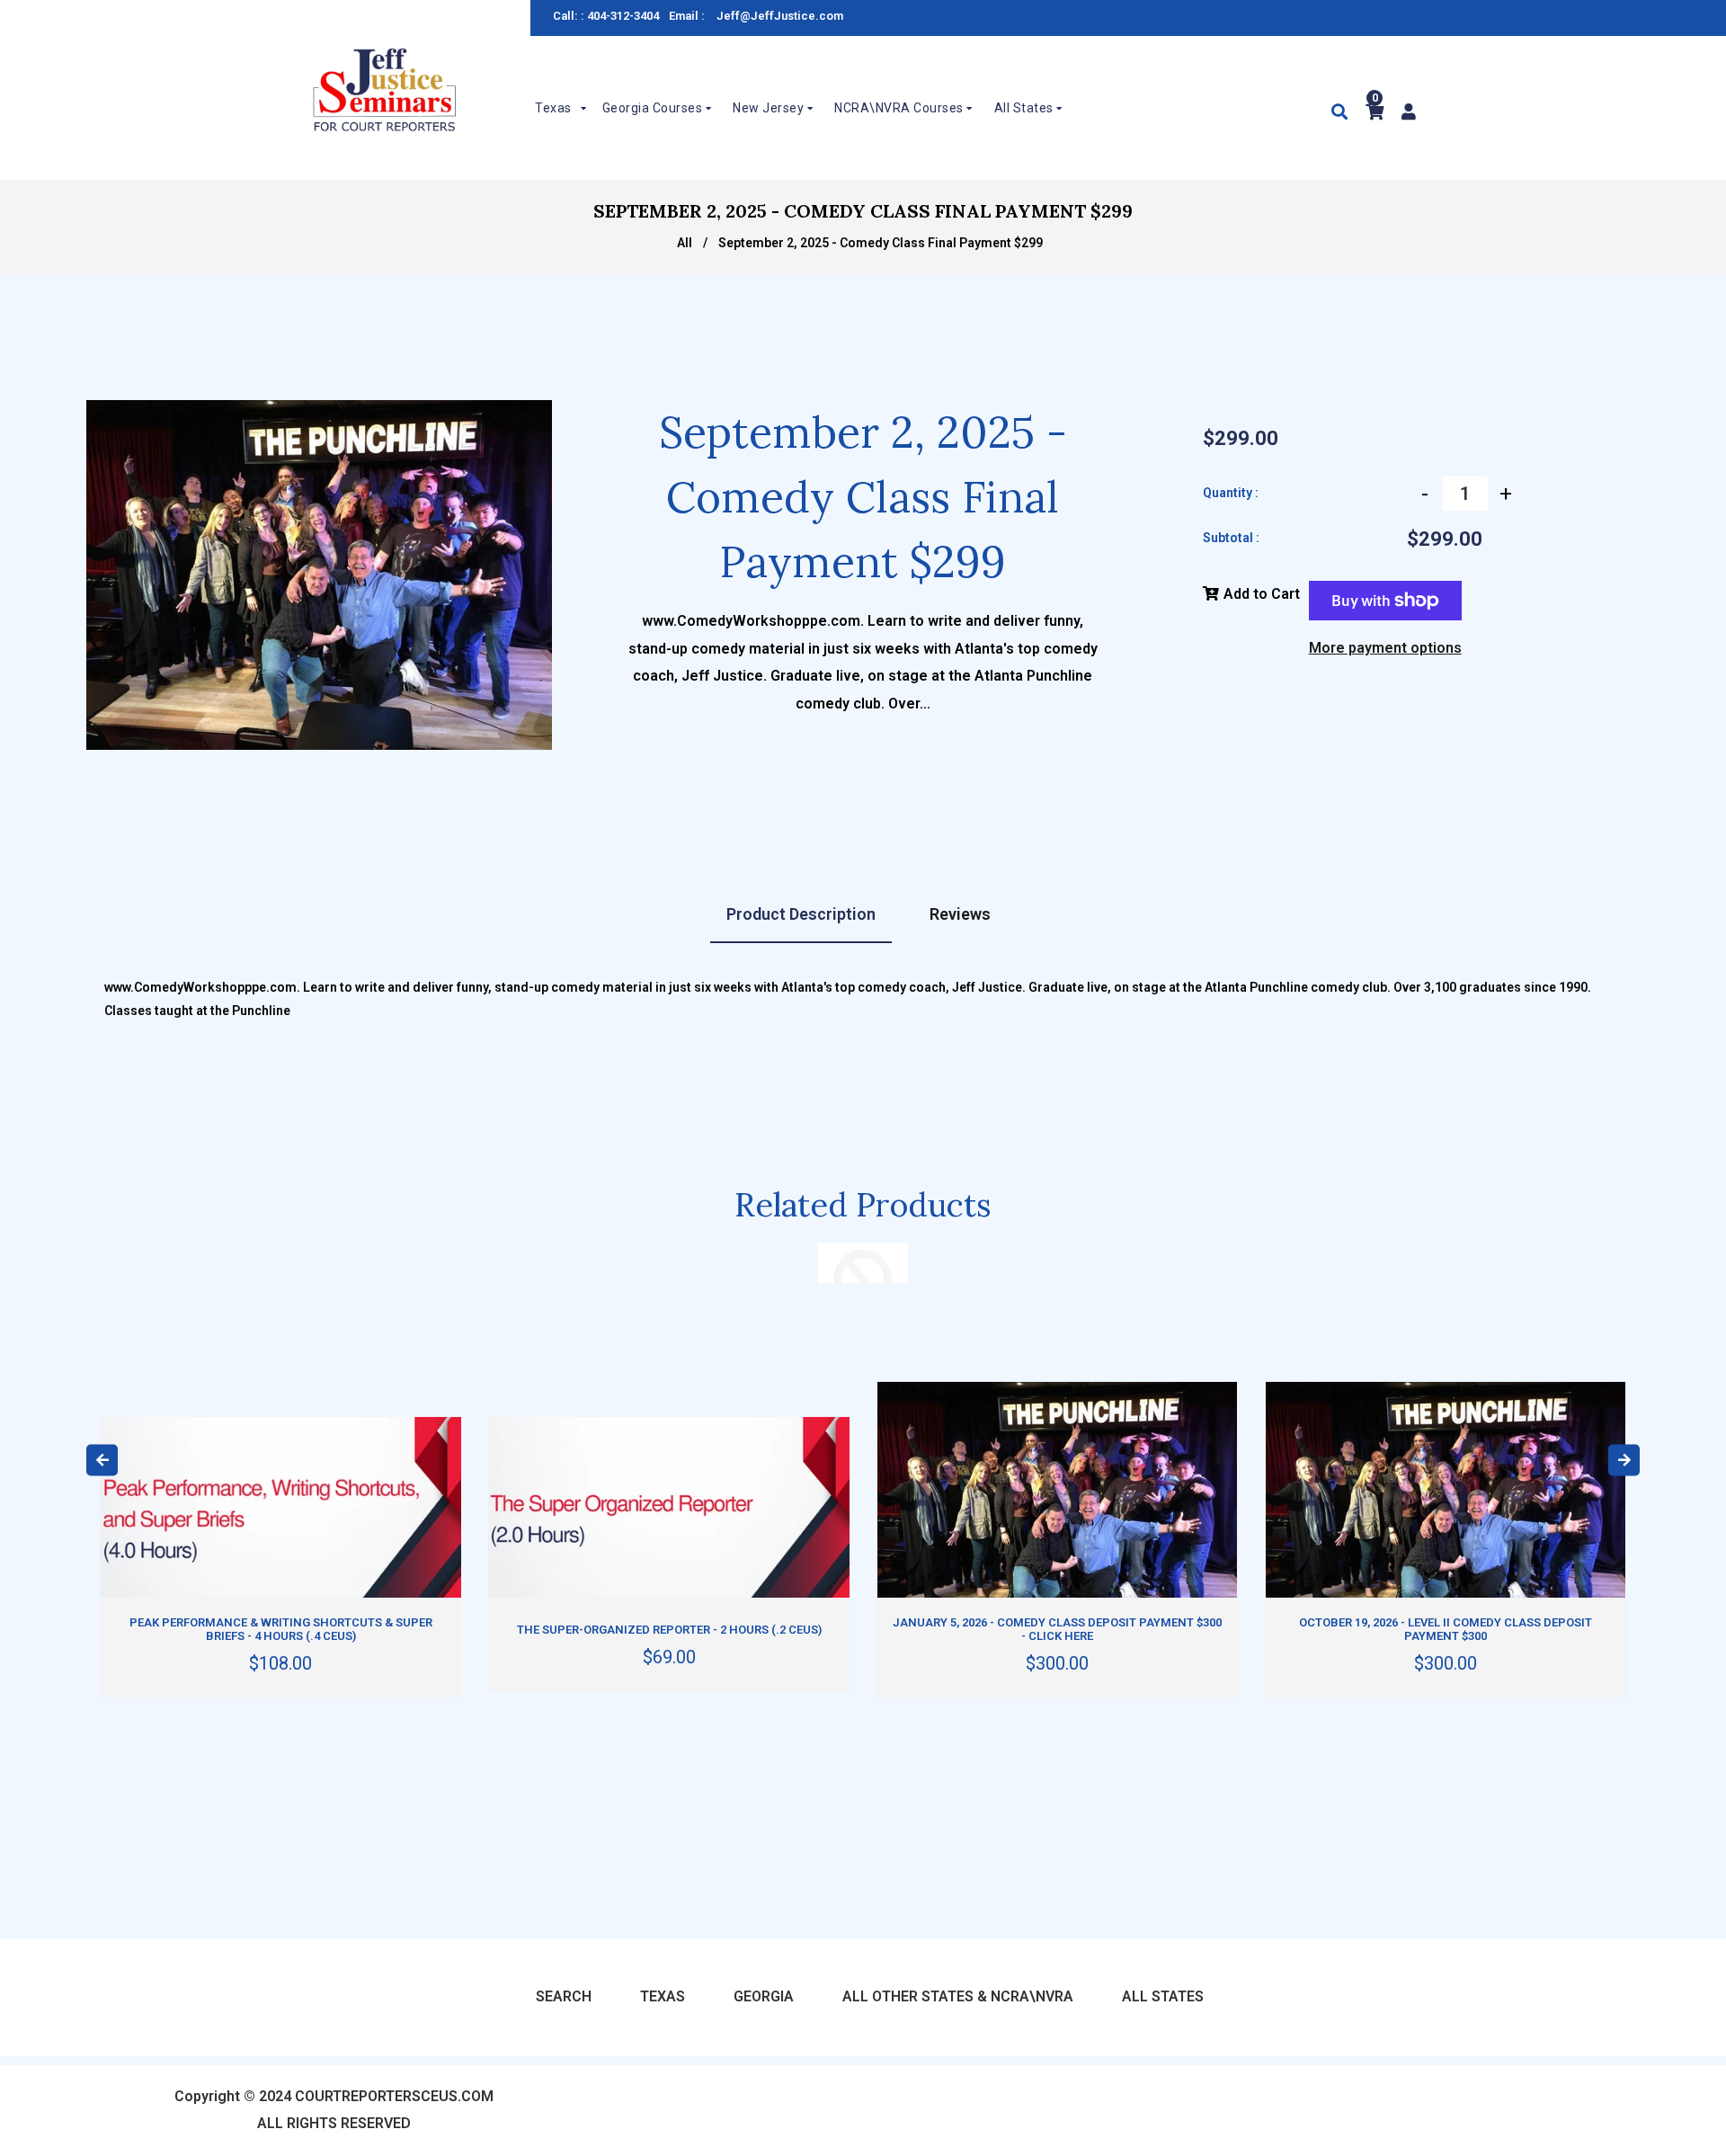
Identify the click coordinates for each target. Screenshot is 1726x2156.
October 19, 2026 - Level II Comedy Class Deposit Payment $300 (1446, 1629)
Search (564, 1996)
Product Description (801, 914)
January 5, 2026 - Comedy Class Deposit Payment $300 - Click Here (1057, 1629)
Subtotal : (1231, 538)
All (685, 243)
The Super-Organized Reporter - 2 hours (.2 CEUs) (669, 1630)
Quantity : (1231, 493)
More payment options (1385, 648)
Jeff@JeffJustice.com (780, 16)
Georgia (764, 1996)
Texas (663, 1996)
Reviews (960, 914)
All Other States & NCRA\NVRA (958, 1996)
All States (1163, 1996)
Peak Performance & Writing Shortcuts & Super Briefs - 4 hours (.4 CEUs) (281, 1629)
